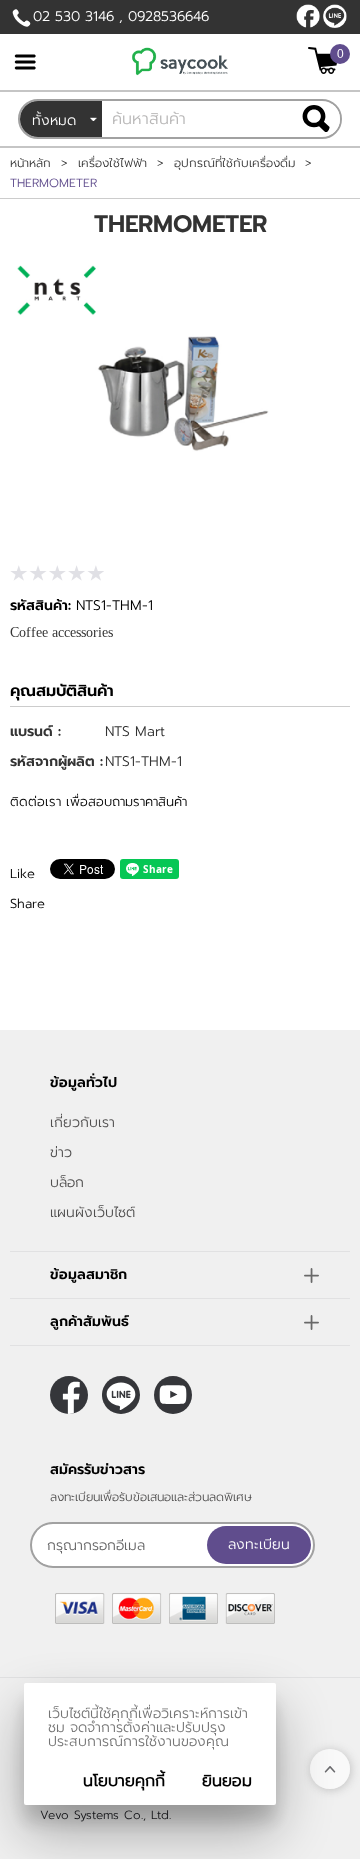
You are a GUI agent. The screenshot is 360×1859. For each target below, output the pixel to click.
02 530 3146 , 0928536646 (121, 16)
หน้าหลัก (30, 163)
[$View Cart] (326, 60)
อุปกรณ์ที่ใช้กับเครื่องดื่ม (234, 163)
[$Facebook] (308, 16)
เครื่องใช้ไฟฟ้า (112, 163)
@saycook (335, 16)
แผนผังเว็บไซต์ (92, 1212)
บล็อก (67, 1182)
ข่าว (61, 1152)
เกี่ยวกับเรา (82, 1122)
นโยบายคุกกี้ (124, 1781)
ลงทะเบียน (259, 1544)
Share (27, 903)
